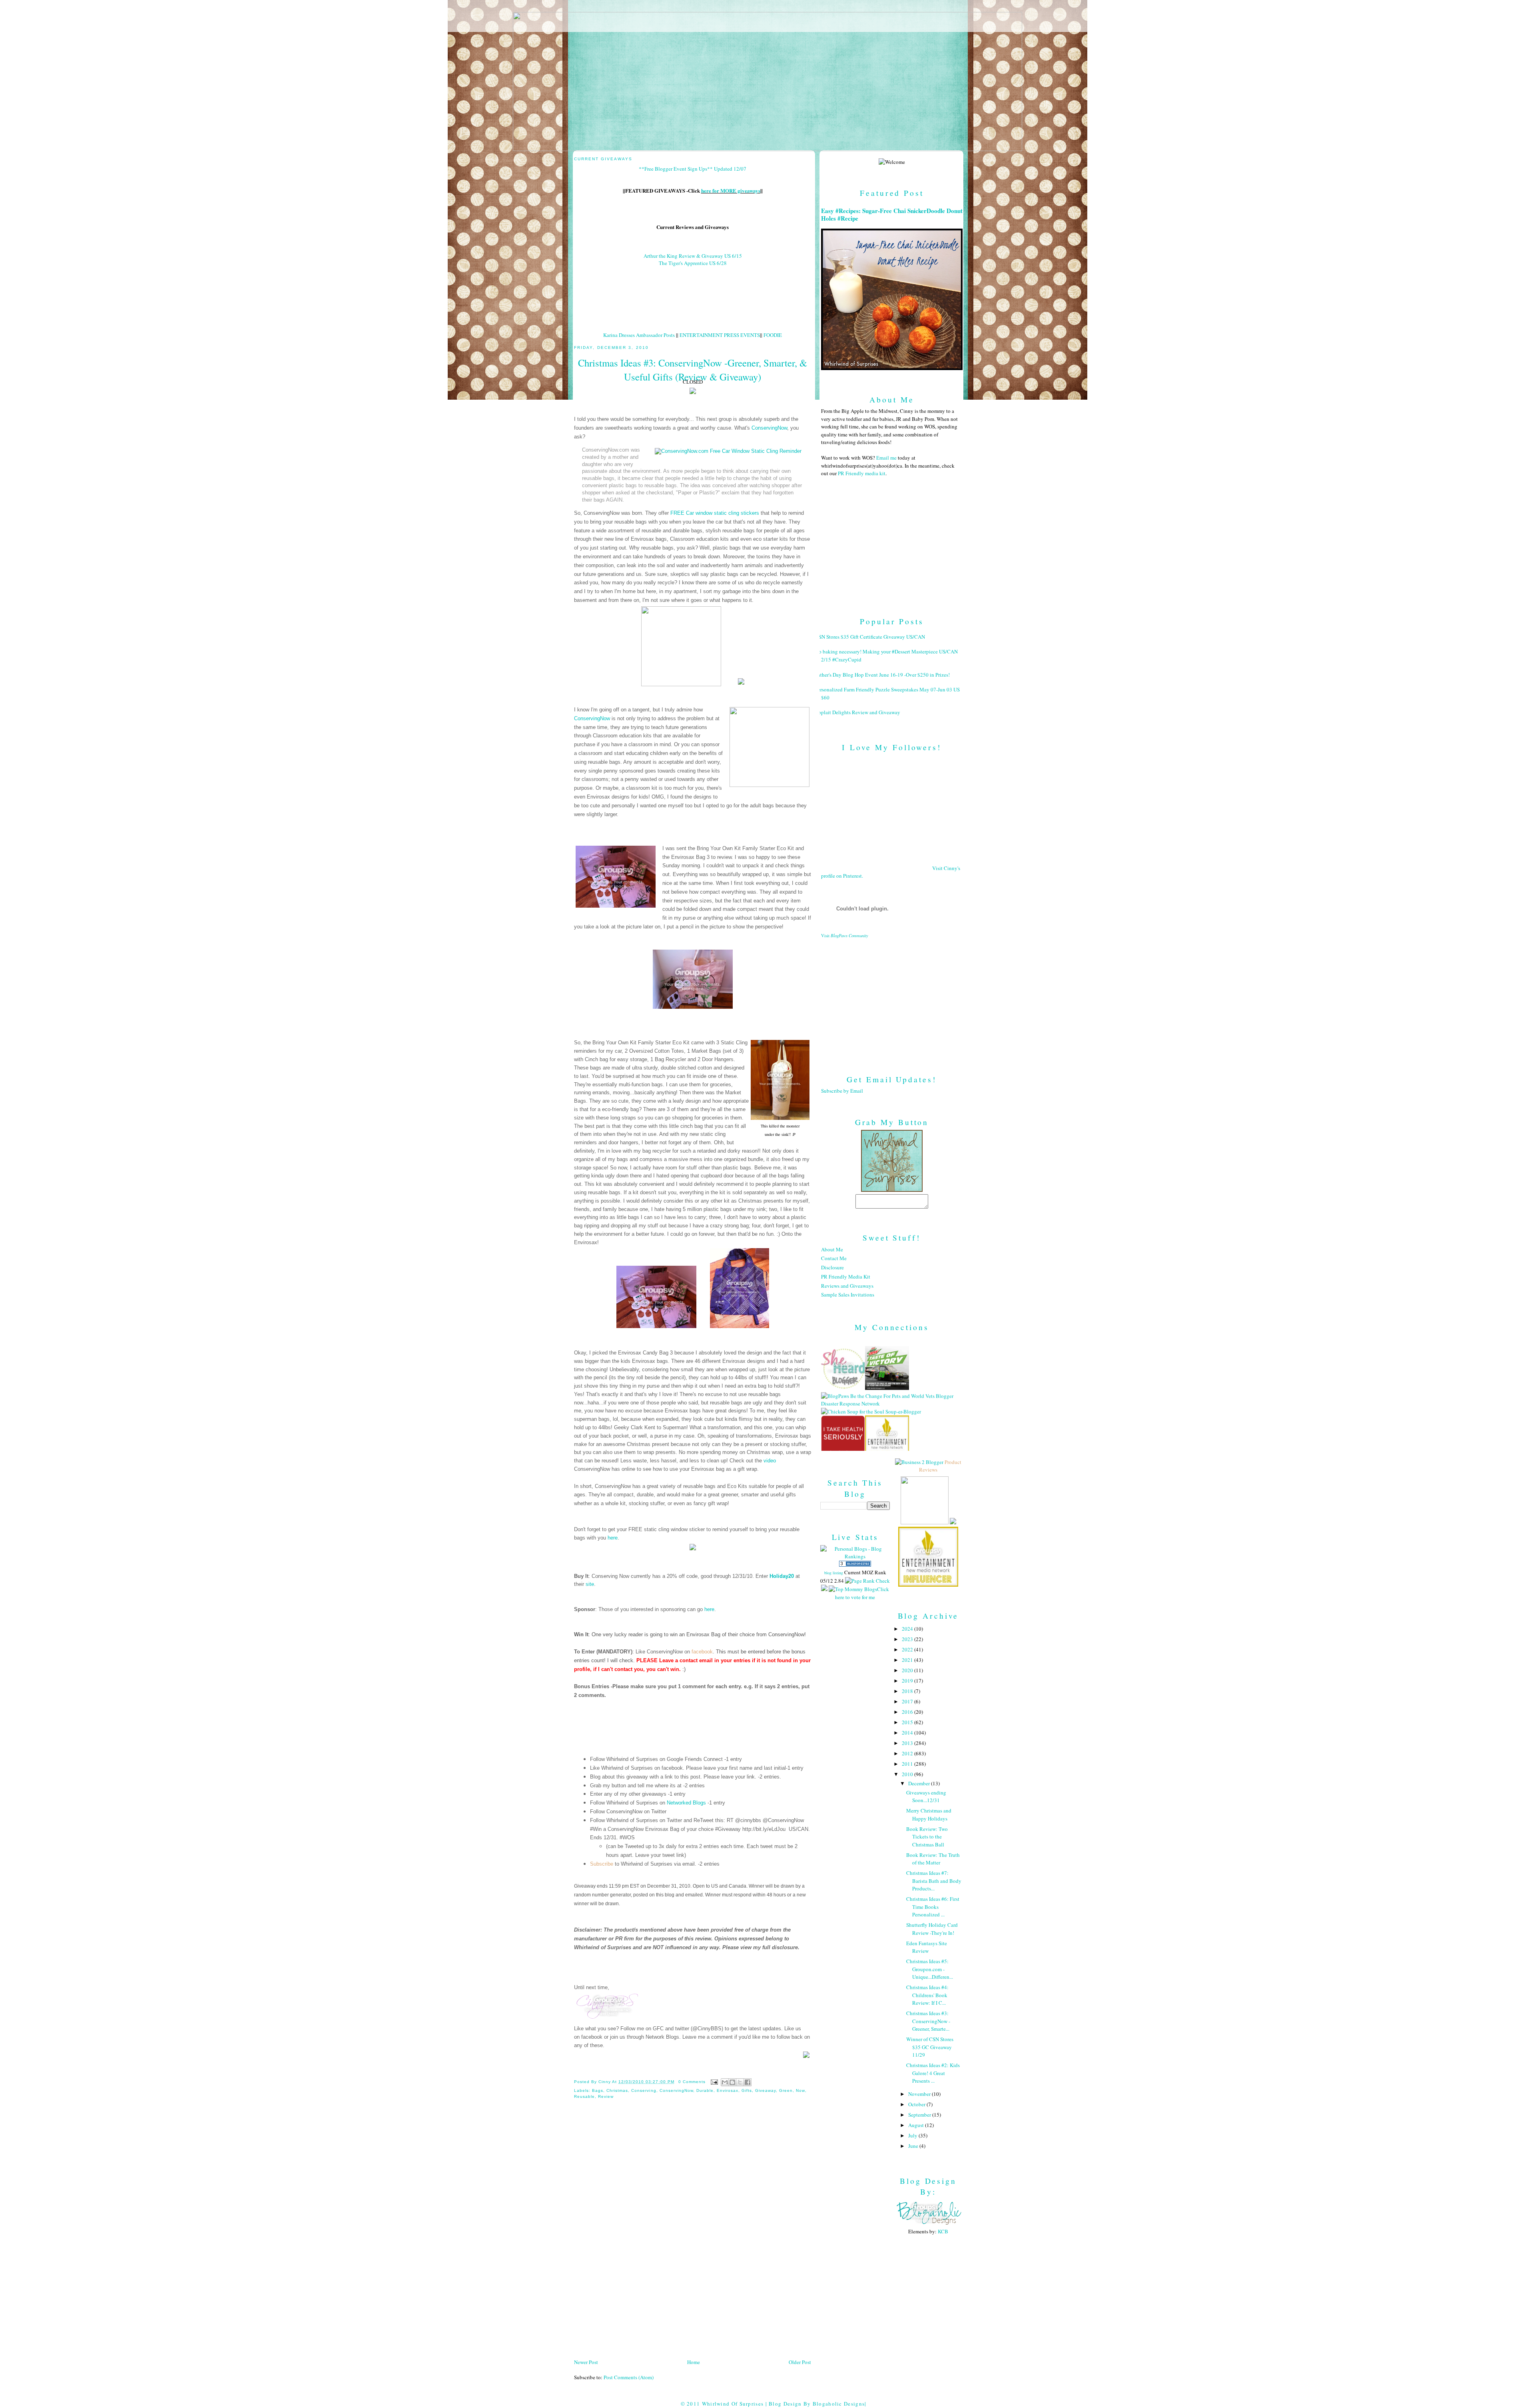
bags (598, 2090)
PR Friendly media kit (862, 473)
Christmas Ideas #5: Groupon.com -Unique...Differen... (930, 1969)
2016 (908, 1712)
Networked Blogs (686, 1803)
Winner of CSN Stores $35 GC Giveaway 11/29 (930, 2047)
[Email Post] (714, 2082)
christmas (617, 2090)
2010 (908, 1774)
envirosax (728, 2090)
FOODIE (773, 335)
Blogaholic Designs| (840, 2404)
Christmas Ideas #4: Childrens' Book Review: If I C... (927, 1995)
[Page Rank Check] (867, 1581)
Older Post (800, 2362)
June (914, 2146)
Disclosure (832, 1267)
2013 (908, 1743)
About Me (832, 1249)
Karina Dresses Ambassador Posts (639, 335)
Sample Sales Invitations (848, 1295)
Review (606, 2096)
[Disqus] (693, 2252)
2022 (908, 1649)
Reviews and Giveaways (847, 1286)
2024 (908, 1629)
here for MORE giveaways (731, 190)
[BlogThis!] (732, 2082)
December (920, 1783)
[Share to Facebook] (748, 2082)
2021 (908, 1660)
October (917, 2104)
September (920, 2115)
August (917, 2125)
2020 (908, 1670)
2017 (908, 1701)
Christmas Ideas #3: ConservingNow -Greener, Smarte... (928, 2021)
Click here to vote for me (862, 1593)
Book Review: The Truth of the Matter (933, 1859)
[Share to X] (740, 2082)
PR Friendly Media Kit (846, 1277)
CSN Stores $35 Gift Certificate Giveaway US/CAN (870, 637)
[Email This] (725, 2082)
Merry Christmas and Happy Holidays (929, 1814)
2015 (908, 1722)
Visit (845, 936)
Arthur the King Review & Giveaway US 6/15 (693, 256)
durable (705, 2090)
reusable (584, 2096)
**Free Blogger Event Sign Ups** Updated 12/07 (693, 169)
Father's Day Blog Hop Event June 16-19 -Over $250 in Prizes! (882, 675)
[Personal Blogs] (855, 1565)
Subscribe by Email (842, 1091)
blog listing (834, 1573)
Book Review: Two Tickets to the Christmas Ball (927, 1837)
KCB (943, 2231)
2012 (908, 1753)
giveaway (766, 2090)
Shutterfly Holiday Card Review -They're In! (932, 1929)
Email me (886, 458)
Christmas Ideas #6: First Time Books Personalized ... (933, 1907)
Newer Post (586, 2362)
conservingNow (676, 2090)
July (913, 2135)
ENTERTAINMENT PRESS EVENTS (720, 335)
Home (694, 2362)
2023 (908, 1639)
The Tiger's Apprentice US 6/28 (693, 263)
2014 (908, 1733)
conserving (644, 2090)
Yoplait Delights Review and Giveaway (858, 712)
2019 (908, 1681)
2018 (908, 1691)
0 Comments (692, 2082)
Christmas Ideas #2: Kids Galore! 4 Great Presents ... (933, 2073)
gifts (747, 2090)
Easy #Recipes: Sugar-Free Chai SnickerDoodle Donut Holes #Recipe (892, 215)
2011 (908, 1764)
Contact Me (834, 1258)
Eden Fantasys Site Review (927, 1947)
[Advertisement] (892, 1000)
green (786, 2090)
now (800, 2090)
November (920, 2094)
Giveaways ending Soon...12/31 (926, 1797)
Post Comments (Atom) (629, 2377)
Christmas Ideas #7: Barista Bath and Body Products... (934, 1881)
